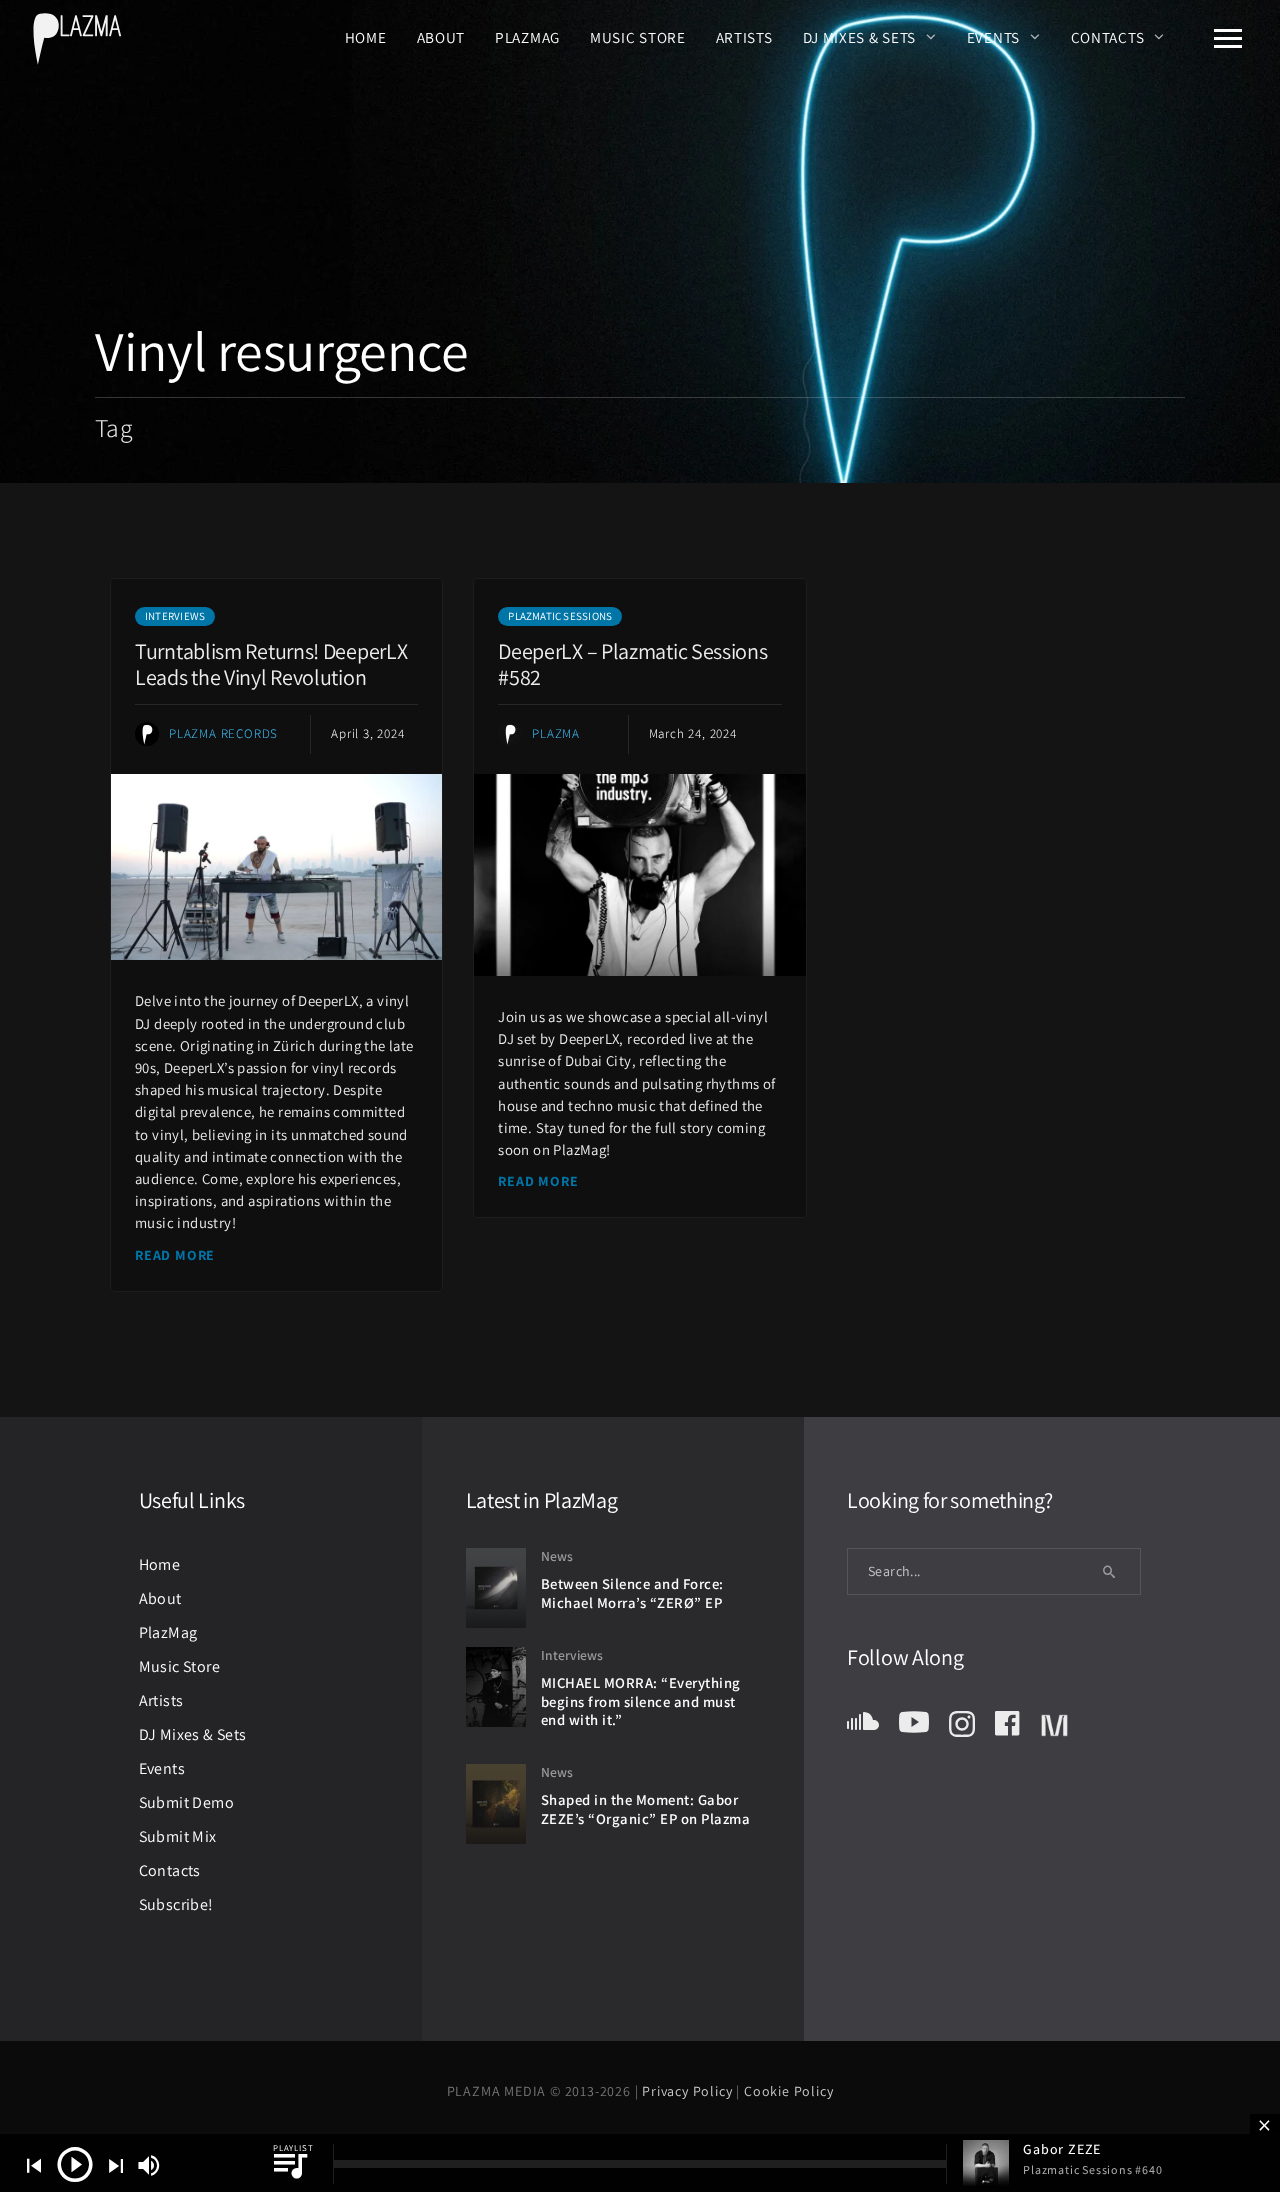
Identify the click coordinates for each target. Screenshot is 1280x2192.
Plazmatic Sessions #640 (1092, 2169)
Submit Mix (178, 1836)
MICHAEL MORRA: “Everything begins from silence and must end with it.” (641, 1701)
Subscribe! (176, 1904)
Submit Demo (186, 1802)
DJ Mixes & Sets (860, 37)
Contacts (1108, 37)
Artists (744, 37)
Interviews (175, 616)
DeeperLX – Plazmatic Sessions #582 (632, 664)
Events (993, 37)
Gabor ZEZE (1062, 2149)
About (441, 37)
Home (366, 37)
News (557, 1556)
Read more (175, 1255)
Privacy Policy (689, 2091)
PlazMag (527, 37)
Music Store (638, 37)
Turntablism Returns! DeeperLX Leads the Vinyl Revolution (271, 664)
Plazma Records (223, 733)
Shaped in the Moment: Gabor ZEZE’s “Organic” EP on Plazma (646, 1809)
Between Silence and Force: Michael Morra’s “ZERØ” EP (632, 1593)
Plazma (556, 733)
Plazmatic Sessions (560, 616)
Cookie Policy (788, 2091)
